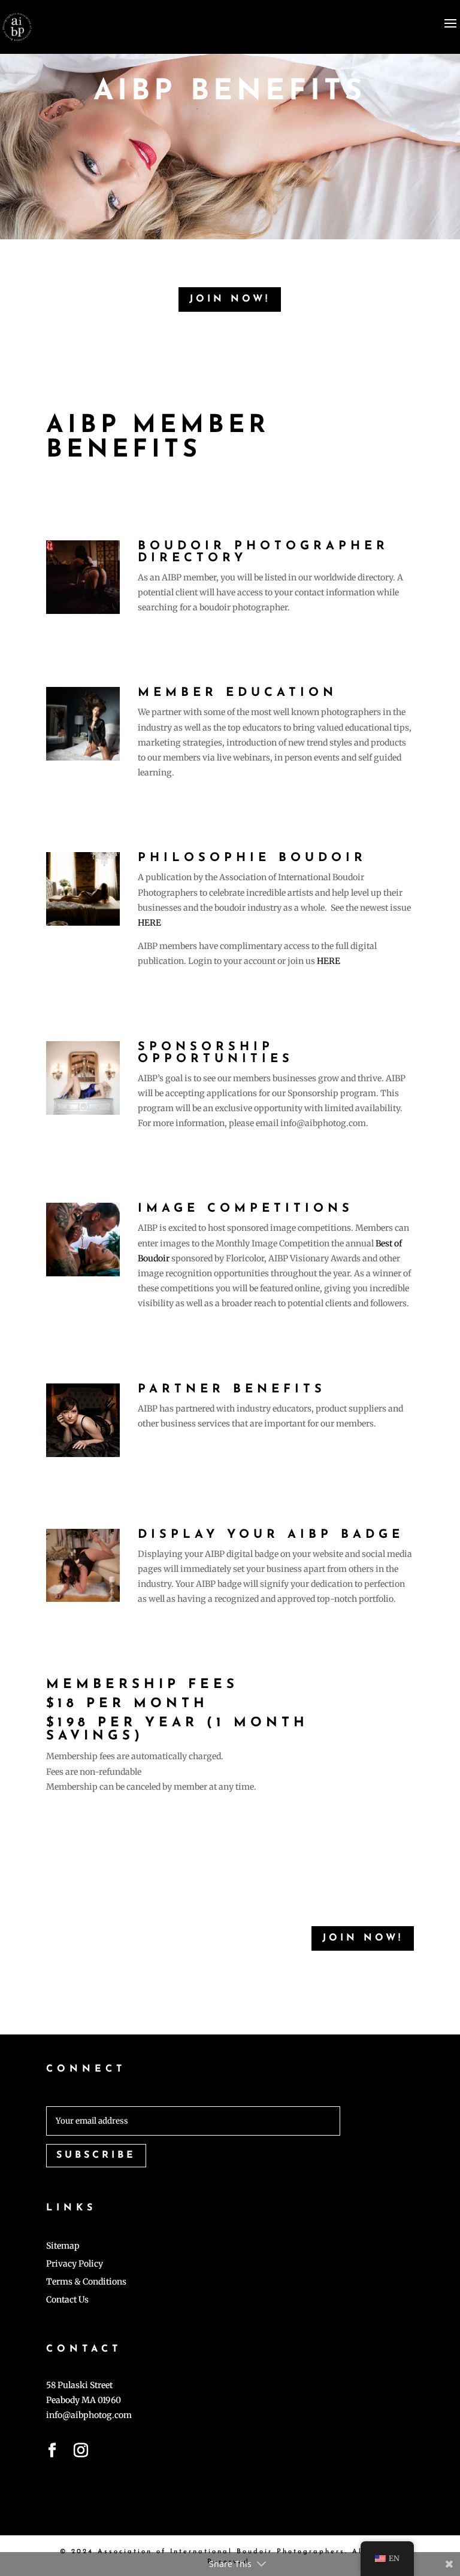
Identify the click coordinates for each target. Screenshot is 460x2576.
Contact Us (67, 2300)
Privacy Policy (75, 2264)
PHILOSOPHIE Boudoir (252, 858)
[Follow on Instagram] (81, 2453)
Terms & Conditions (86, 2282)
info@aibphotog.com (89, 2415)
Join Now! (230, 299)
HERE (149, 923)
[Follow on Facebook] (52, 2453)
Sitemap (63, 2246)
